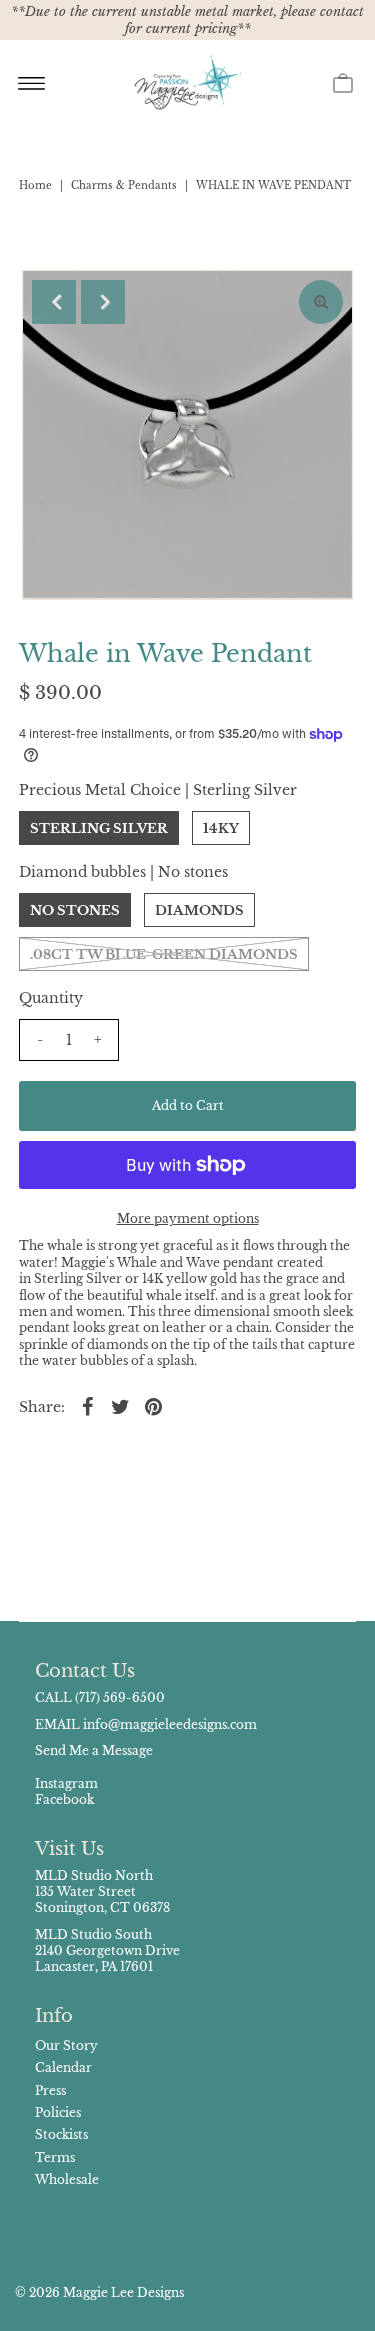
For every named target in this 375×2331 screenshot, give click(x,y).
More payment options (188, 1218)
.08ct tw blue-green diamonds (164, 954)
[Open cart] (343, 82)
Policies (58, 2112)
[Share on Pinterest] (154, 1406)
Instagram (66, 1783)
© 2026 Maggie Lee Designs (99, 2292)
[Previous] (54, 302)
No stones (75, 910)
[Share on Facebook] (88, 1406)
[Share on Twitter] (121, 1406)
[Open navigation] (31, 82)
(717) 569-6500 (120, 1697)
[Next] (103, 302)
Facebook (64, 1799)
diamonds (199, 910)
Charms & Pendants (124, 185)
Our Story (66, 2045)
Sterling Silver (99, 828)
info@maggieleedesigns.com (170, 1724)
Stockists (61, 2134)
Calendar (63, 2067)
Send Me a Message (94, 1750)
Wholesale (67, 2179)
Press (50, 2090)
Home (35, 185)
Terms (55, 2157)
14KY (221, 828)
